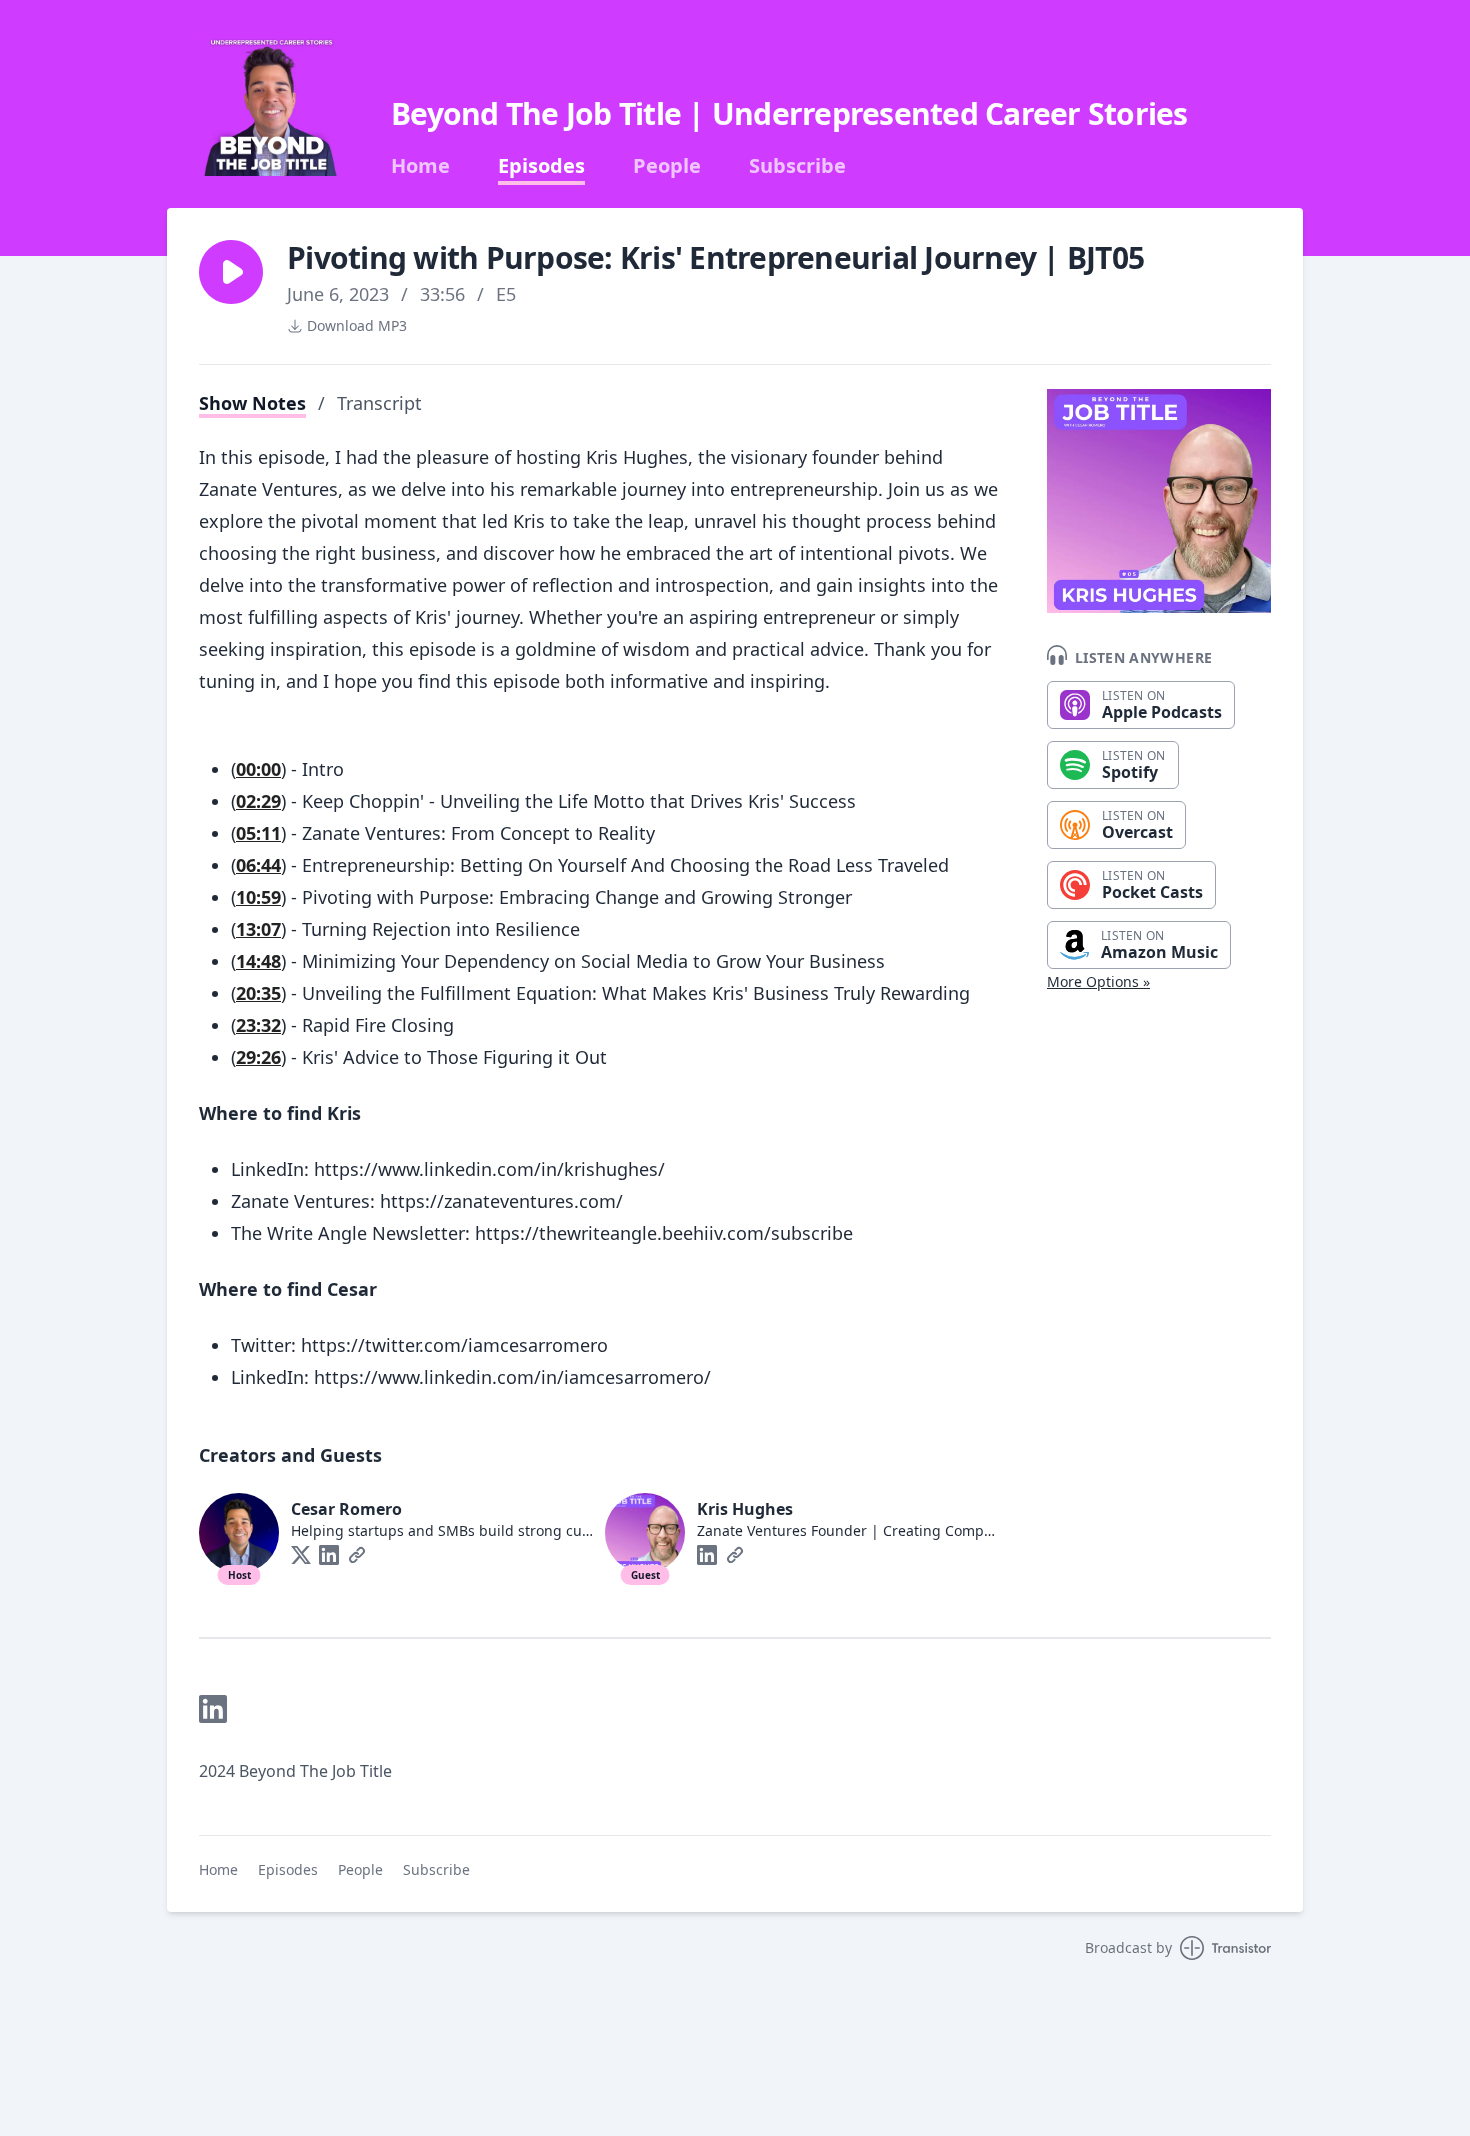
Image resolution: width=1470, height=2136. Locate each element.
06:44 (258, 865)
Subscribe (797, 166)
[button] (231, 272)
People (667, 166)
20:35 (258, 993)
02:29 (258, 801)
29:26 (258, 1057)
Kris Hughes (745, 1509)
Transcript (379, 403)
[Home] (271, 104)
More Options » (1098, 981)
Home (420, 166)
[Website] (357, 1555)
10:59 (258, 897)
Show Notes (252, 403)
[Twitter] (301, 1555)
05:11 (258, 833)
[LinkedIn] (329, 1555)
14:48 (258, 961)
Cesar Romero (346, 1509)
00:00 (258, 769)
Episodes (541, 166)
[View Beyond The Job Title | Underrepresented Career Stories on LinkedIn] (213, 1709)
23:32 (258, 1025)
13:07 (258, 929)
